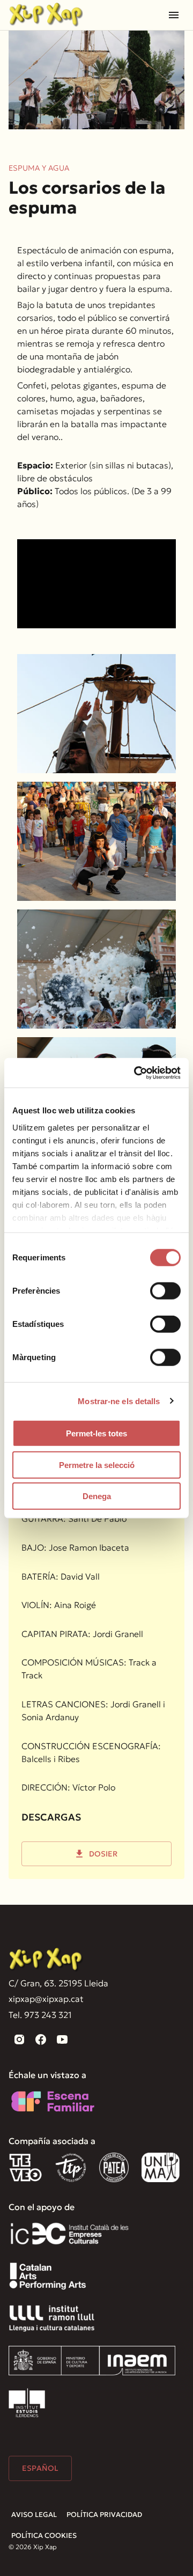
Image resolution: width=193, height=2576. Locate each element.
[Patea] (114, 2167)
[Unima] (162, 2167)
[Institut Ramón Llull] (52, 2318)
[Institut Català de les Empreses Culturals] (69, 2233)
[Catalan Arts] (48, 2276)
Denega (97, 1496)
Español (40, 2468)
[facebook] (41, 2039)
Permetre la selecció (97, 1465)
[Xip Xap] (46, 1960)
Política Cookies (44, 2535)
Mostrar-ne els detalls (119, 1401)
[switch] (165, 1291)
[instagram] (19, 2039)
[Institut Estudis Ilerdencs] (27, 2403)
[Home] (46, 15)
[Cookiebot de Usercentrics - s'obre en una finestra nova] (136, 1073)
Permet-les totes (96, 1433)
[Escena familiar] (53, 2101)
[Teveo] (25, 2167)
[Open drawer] (174, 15)
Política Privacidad (104, 2515)
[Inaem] (92, 2361)
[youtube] (62, 2039)
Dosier (103, 1854)
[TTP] (71, 2167)
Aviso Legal (34, 2515)
